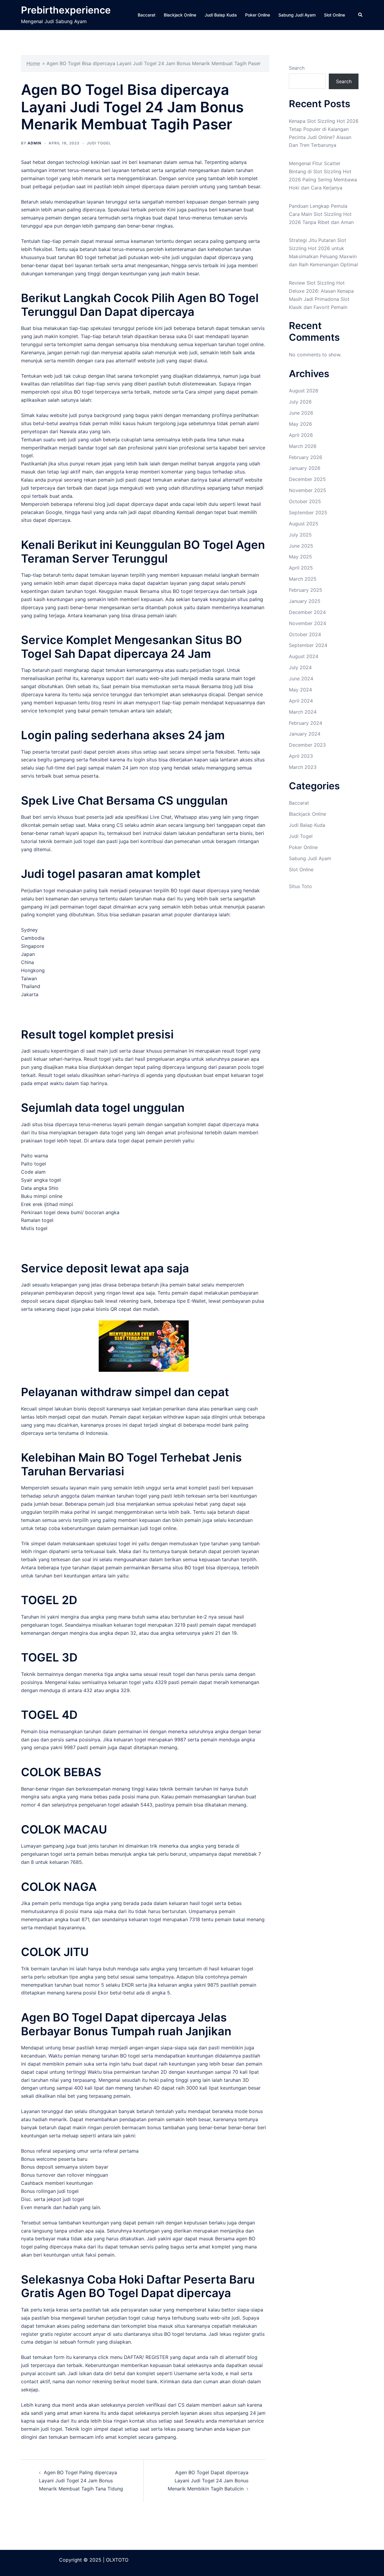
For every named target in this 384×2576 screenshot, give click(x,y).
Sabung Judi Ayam (297, 15)
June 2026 (301, 413)
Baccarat (147, 15)
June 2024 (301, 679)
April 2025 (301, 568)
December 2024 (307, 612)
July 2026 (300, 402)
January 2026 (305, 468)
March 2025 (303, 579)
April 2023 (301, 756)
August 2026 (304, 391)
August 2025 (304, 524)
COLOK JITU (55, 1952)
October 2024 (305, 634)
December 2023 (307, 745)
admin (34, 143)
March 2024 (303, 712)
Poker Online (258, 15)
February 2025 (306, 590)
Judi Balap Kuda (221, 15)
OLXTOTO (117, 2560)
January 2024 (305, 734)
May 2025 (300, 557)
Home (33, 63)
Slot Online (334, 15)
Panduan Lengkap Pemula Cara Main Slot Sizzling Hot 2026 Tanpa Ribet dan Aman (321, 214)
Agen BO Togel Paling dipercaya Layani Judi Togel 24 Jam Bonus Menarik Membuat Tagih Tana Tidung (81, 2481)
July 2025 (300, 535)
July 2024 (300, 667)
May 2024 (300, 690)
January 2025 (305, 601)
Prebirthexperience (66, 10)
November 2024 (307, 623)
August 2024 (304, 656)
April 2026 (301, 435)
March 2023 (303, 767)
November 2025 (307, 490)
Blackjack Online (180, 15)
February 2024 (306, 723)
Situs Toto (300, 886)
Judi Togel (99, 143)
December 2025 (307, 479)
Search (297, 68)
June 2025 (301, 546)
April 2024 (301, 701)
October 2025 (305, 501)
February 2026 (306, 457)
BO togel (86, 257)
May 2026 (300, 424)
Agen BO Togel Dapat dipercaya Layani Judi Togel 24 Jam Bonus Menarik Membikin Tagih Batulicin (208, 2481)
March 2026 (303, 446)
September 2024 (308, 645)
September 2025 (308, 512)
